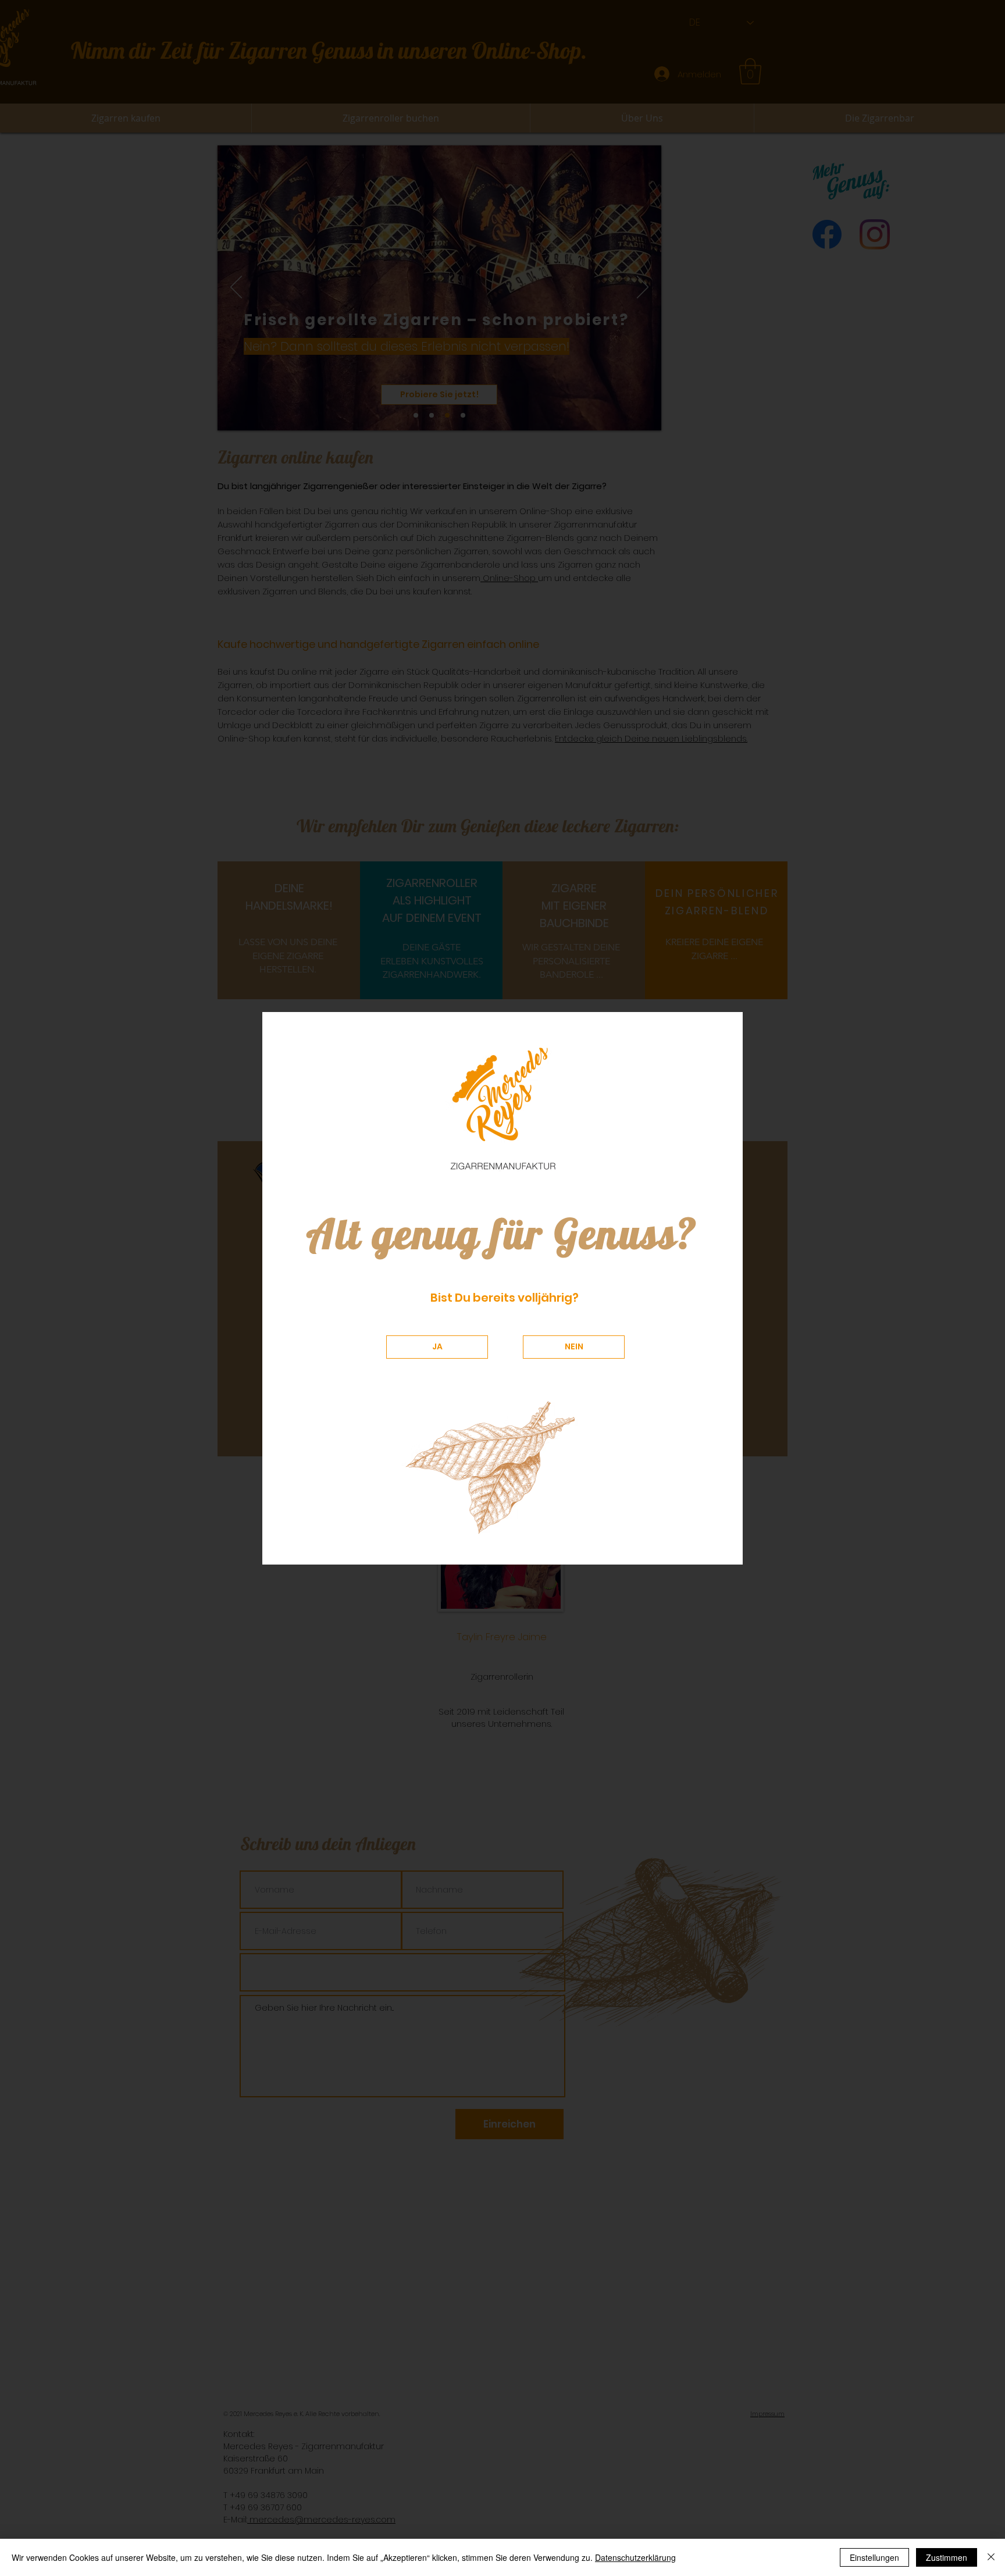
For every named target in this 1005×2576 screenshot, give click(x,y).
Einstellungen (874, 2557)
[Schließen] (991, 2557)
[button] (437, 1347)
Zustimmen (947, 2557)
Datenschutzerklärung (635, 2557)
